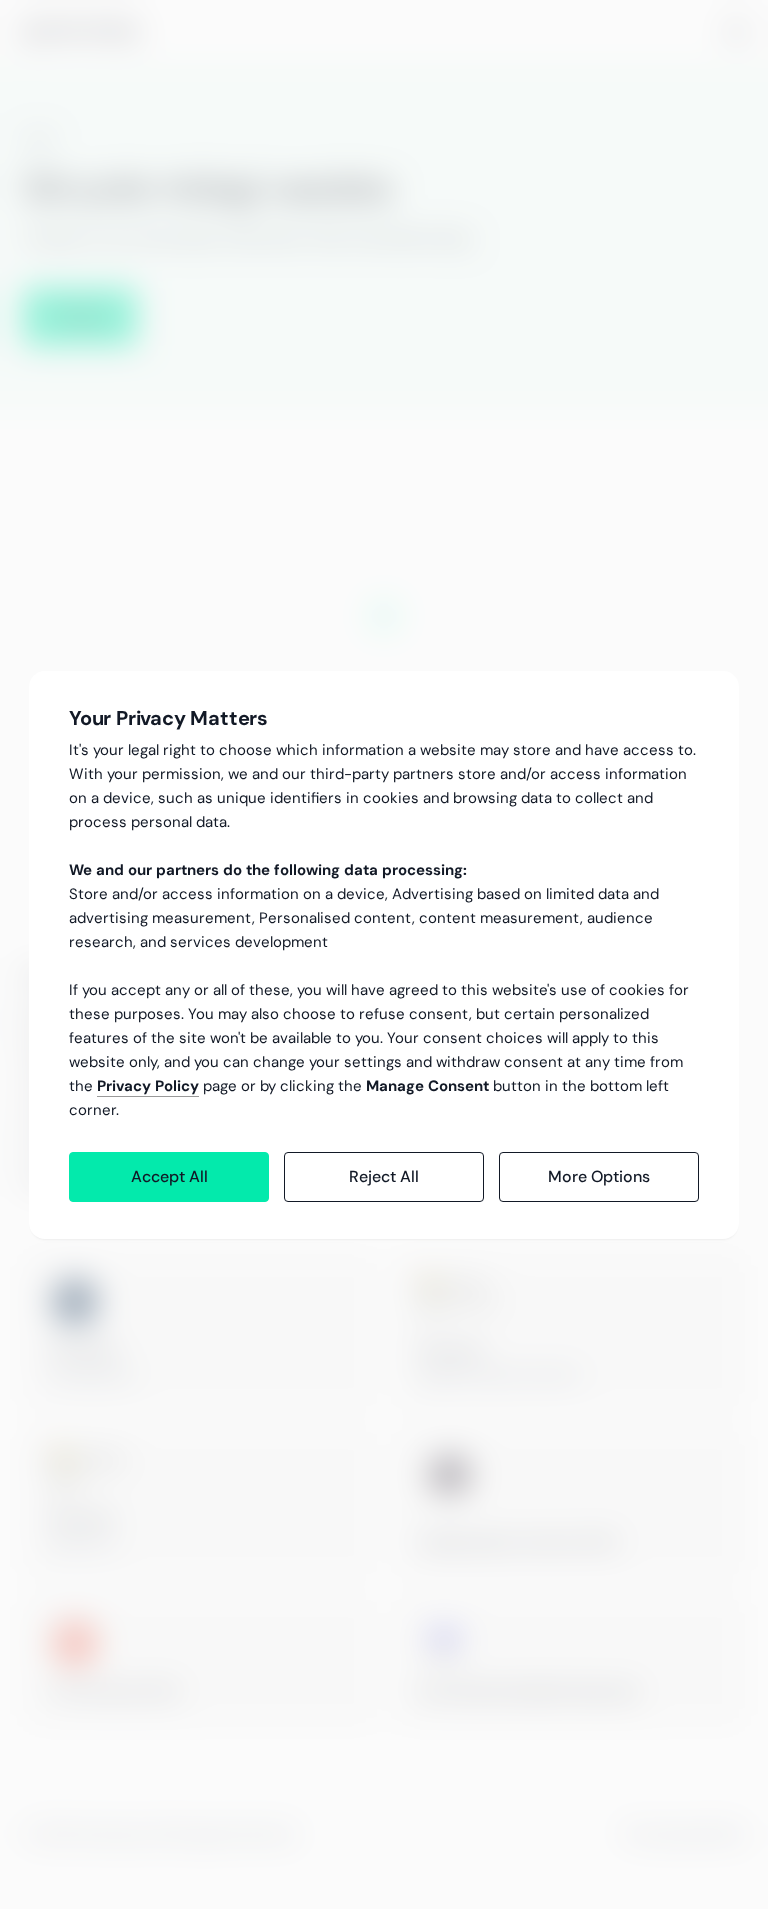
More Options (599, 1176)
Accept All (169, 1176)
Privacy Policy (148, 1086)
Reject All (384, 1176)
